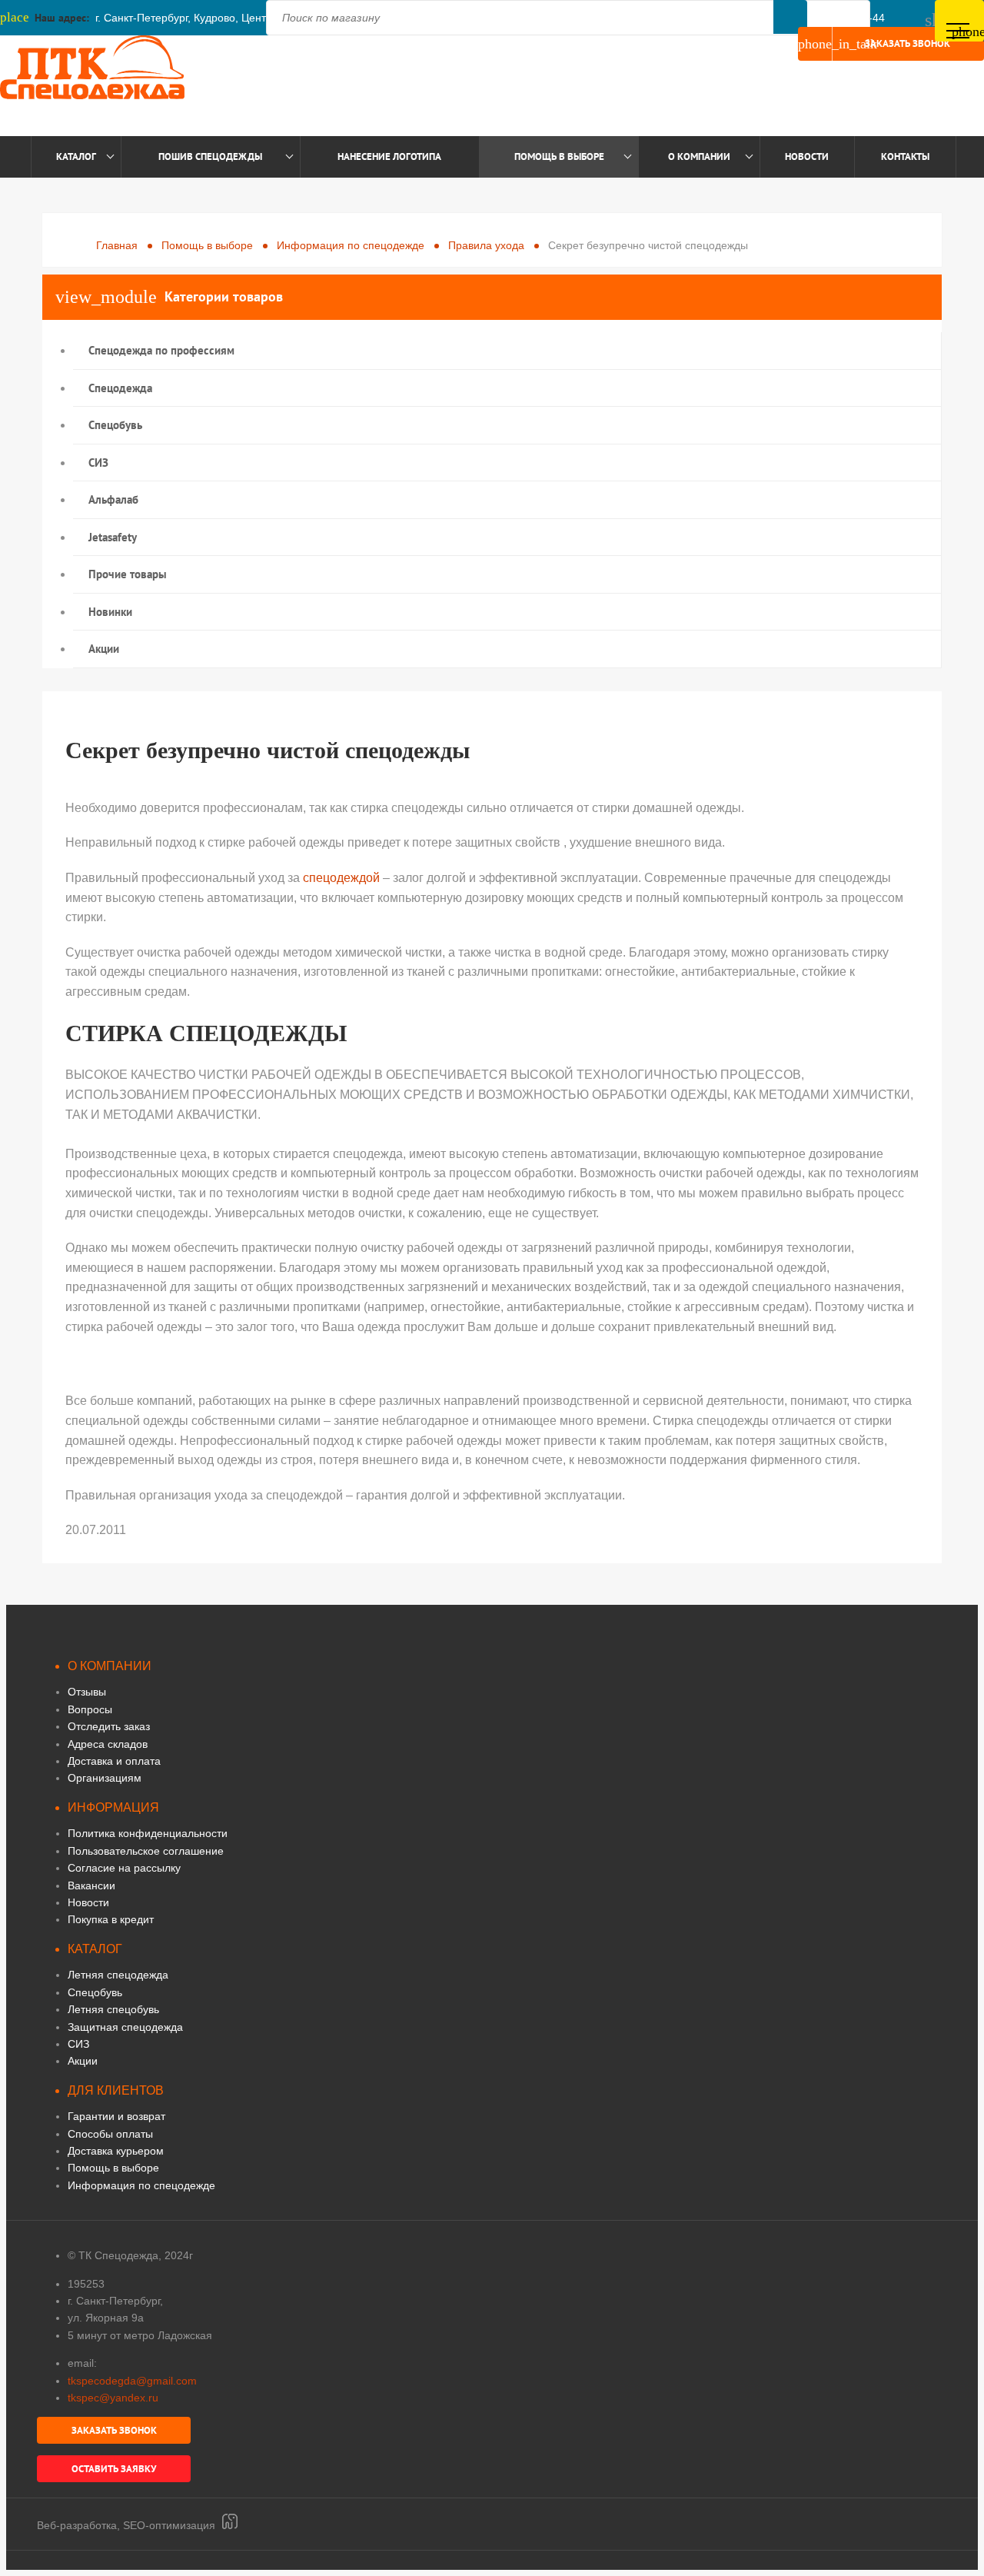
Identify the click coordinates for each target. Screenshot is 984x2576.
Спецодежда (120, 388)
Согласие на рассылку (124, 1868)
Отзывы (87, 1692)
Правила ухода (486, 245)
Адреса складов (108, 1744)
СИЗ (98, 463)
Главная (117, 245)
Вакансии (91, 1885)
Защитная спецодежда (125, 2027)
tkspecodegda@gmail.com (132, 2381)
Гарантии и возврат (116, 2116)
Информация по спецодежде (351, 245)
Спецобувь (115, 425)
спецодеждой (341, 878)
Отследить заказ (109, 1726)
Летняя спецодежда (118, 1975)
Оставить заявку (114, 2469)
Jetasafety (113, 537)
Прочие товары (128, 574)
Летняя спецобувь (113, 2009)
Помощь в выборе (559, 156)
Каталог (76, 156)
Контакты (905, 156)
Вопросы (90, 1709)
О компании (699, 156)
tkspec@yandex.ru (113, 2398)
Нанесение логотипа (389, 156)
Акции (104, 649)
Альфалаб (113, 499)
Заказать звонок (874, 44)
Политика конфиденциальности (148, 1833)
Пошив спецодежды (210, 156)
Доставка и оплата (114, 1761)
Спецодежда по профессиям (161, 350)
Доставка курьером (116, 2151)
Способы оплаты (110, 2134)
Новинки (110, 612)
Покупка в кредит (111, 1919)
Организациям (105, 1778)
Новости (807, 156)
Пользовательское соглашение (146, 1851)
